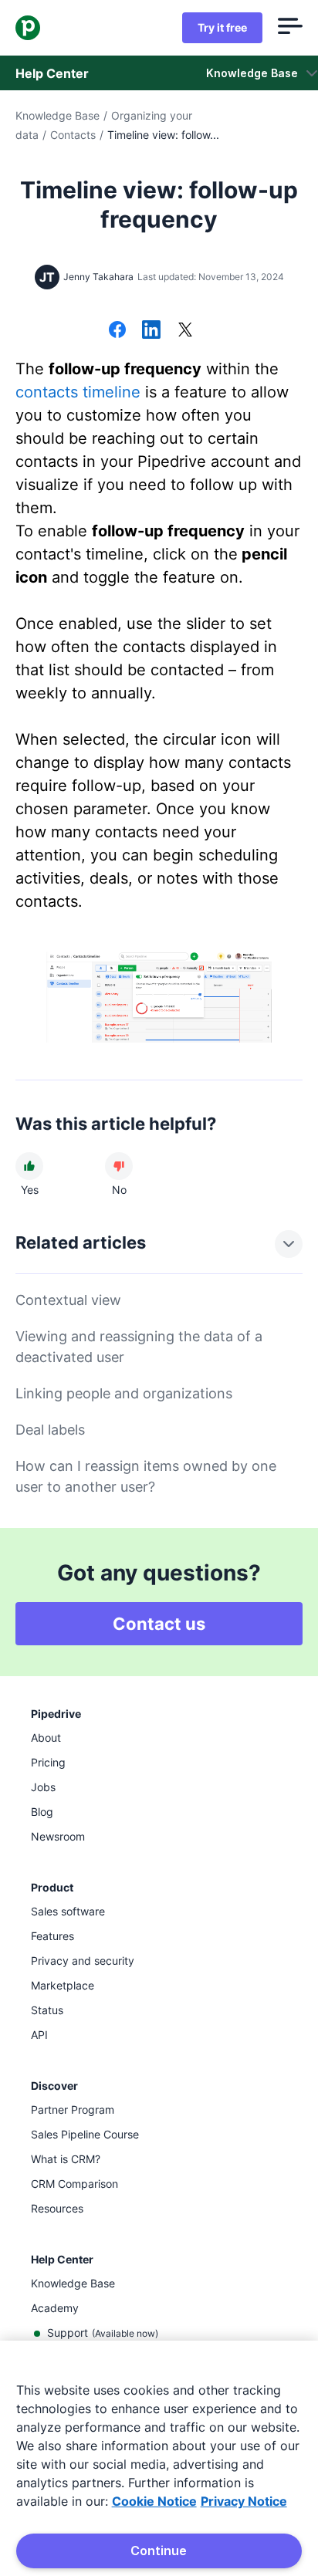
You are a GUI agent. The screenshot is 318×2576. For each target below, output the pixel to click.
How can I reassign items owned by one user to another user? (146, 1476)
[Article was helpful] (29, 1166)
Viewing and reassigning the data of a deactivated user (139, 1347)
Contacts (73, 135)
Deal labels (50, 1430)
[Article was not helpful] (119, 1166)
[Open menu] (290, 28)
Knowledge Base (58, 115)
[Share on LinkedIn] (151, 331)
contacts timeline (78, 392)
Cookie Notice (154, 2501)
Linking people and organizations (124, 1393)
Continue (159, 2551)
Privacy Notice (244, 2501)
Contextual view (68, 1300)
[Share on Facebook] (117, 331)
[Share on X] (185, 331)
